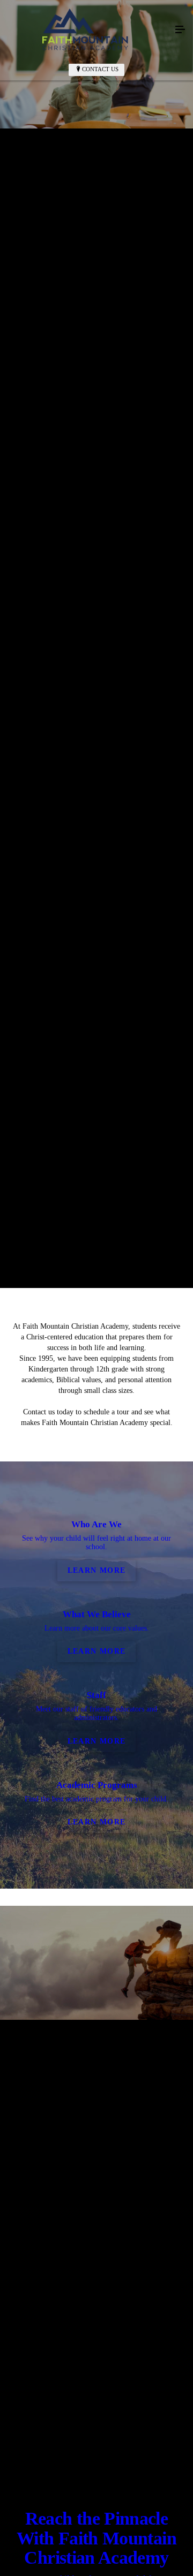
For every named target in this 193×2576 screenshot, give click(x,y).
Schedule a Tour (135, 1044)
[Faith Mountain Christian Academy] (86, 30)
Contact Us (100, 69)
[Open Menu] (180, 30)
